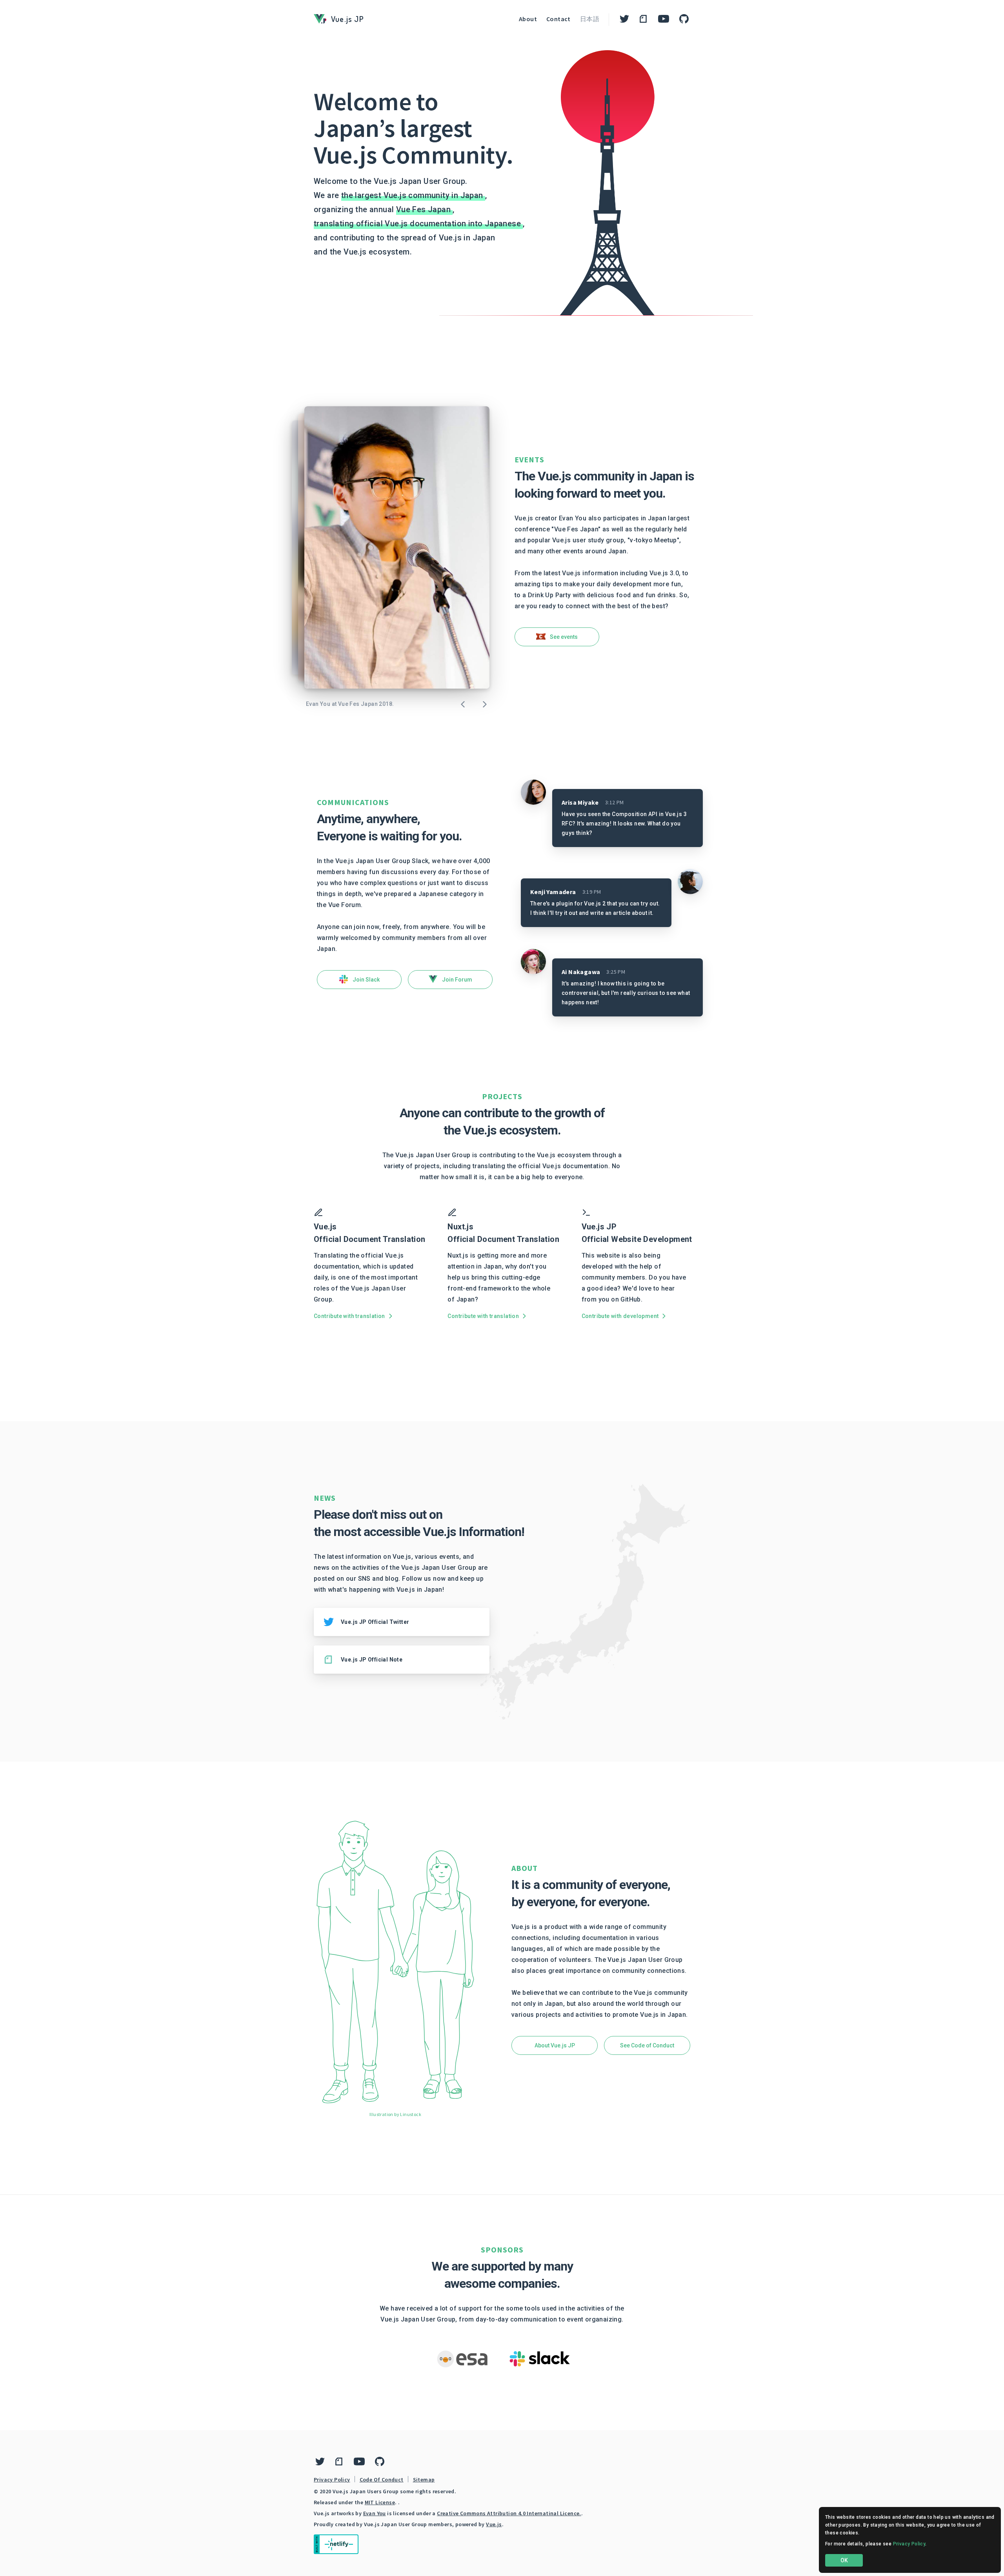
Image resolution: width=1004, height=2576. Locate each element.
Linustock (411, 2114)
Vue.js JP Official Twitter (375, 1622)
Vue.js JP (347, 19)
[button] (557, 637)
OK (844, 2560)
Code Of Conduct (382, 2480)
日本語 (590, 19)
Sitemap (424, 2480)
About (528, 19)
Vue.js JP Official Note (372, 1660)
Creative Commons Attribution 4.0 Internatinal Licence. (509, 2513)
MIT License (380, 2502)
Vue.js (494, 2524)
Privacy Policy (332, 2480)
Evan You (375, 2513)
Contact (558, 19)
